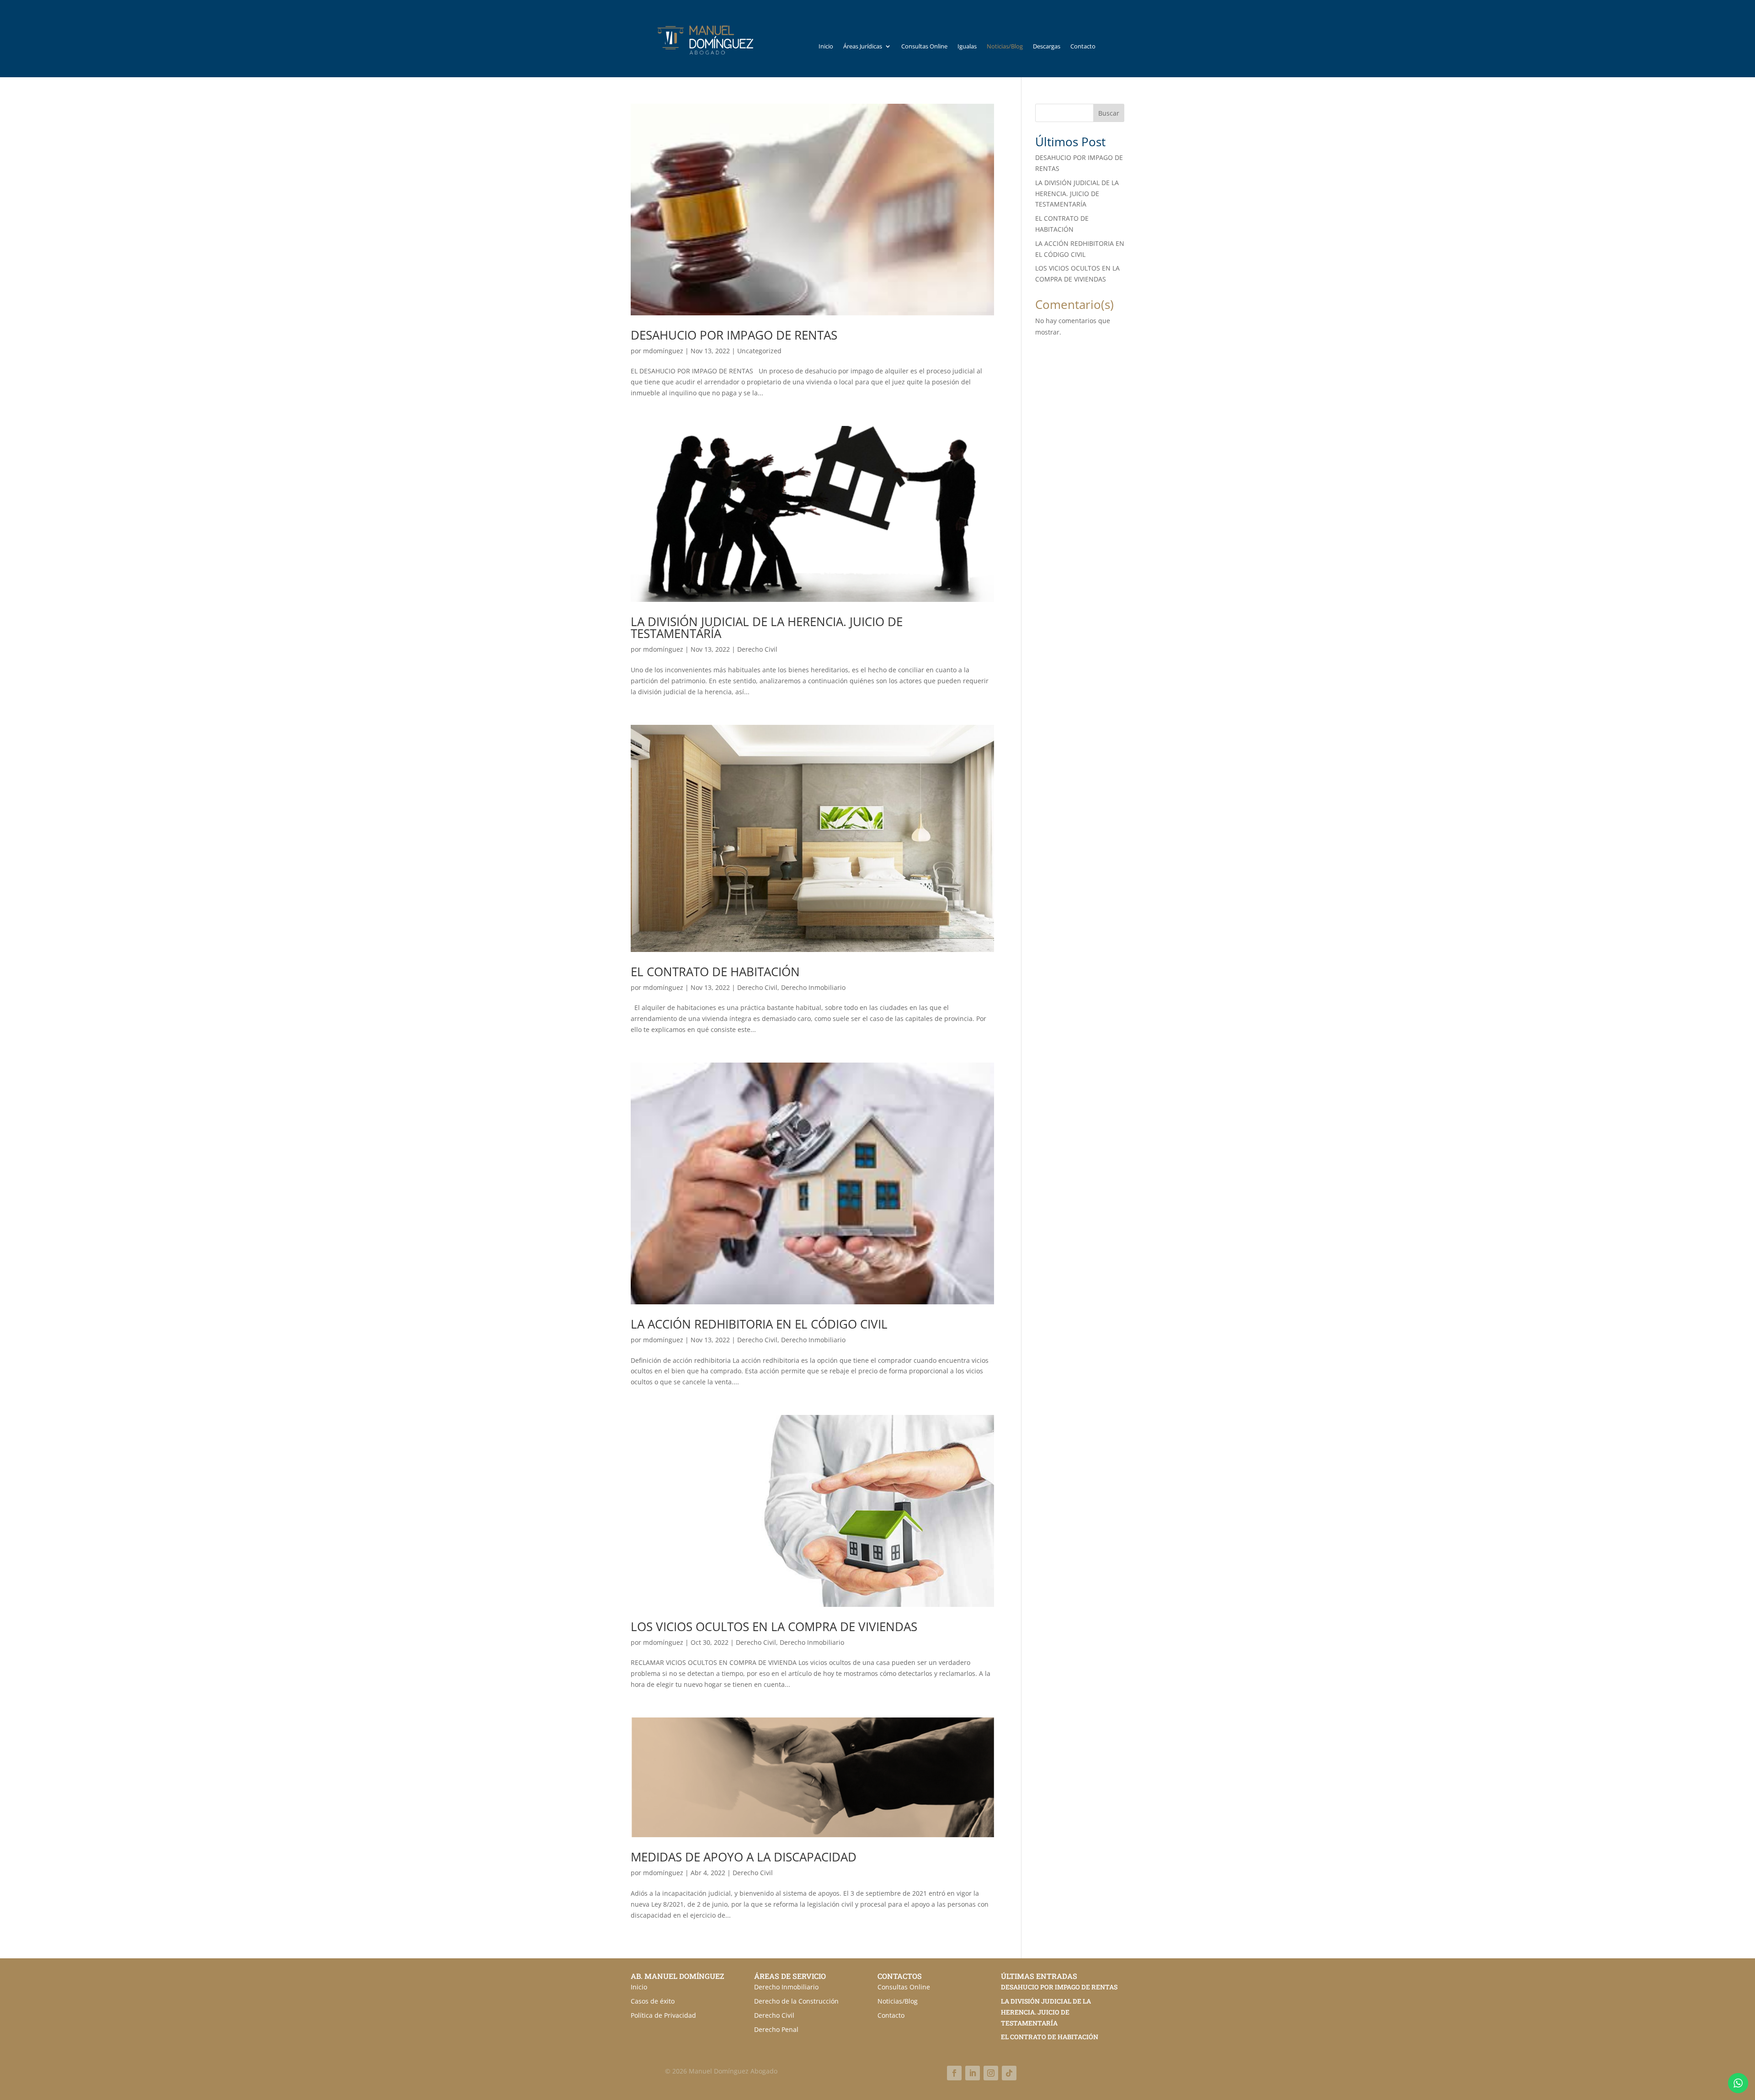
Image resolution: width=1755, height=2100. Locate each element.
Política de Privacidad (663, 2015)
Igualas (967, 47)
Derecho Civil (757, 649)
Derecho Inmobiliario (813, 987)
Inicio (826, 47)
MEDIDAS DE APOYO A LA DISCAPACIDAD (744, 1857)
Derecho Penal (776, 2029)
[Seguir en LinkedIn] (973, 2073)
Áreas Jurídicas (863, 47)
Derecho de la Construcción (796, 2001)
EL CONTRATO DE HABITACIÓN (715, 972)
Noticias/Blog (1005, 47)
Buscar (1109, 113)
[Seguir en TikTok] (1009, 2073)
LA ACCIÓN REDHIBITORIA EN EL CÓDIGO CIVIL (759, 1324)
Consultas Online (924, 47)
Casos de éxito (653, 2001)
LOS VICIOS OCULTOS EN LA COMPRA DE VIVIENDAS (774, 1627)
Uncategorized (759, 351)
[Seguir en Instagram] (991, 2073)
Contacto (1083, 47)
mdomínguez (663, 351)
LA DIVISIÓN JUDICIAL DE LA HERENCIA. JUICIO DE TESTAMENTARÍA (767, 627)
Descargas (1047, 47)
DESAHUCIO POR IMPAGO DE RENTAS (734, 335)
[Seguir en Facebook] (954, 2073)
